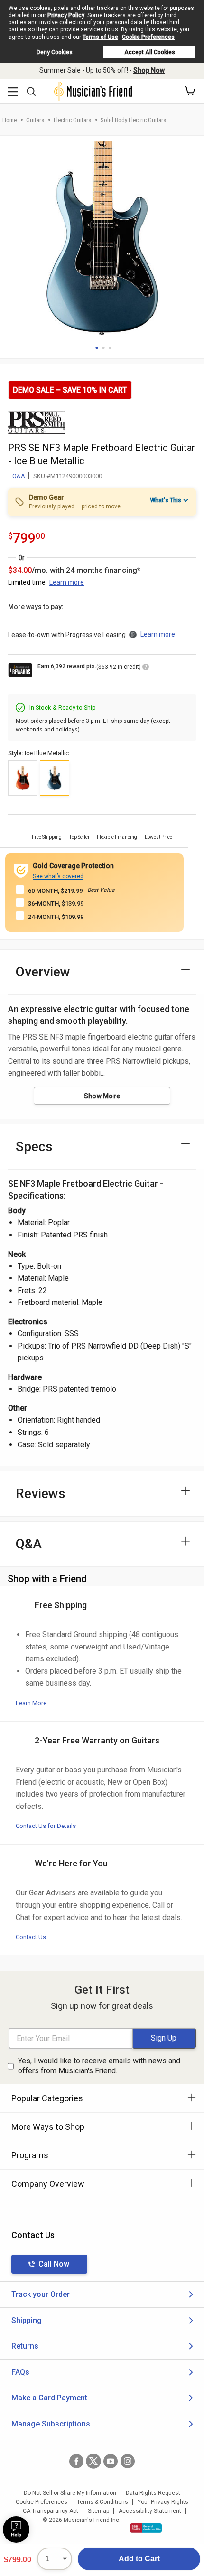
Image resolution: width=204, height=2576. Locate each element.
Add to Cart (139, 2559)
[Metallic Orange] (23, 778)
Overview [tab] (43, 972)
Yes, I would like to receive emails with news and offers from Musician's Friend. (99, 2066)
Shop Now (149, 70)
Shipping (27, 2320)
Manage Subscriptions (51, 2424)
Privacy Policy (66, 15)
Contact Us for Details (46, 1826)
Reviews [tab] (41, 1494)
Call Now (54, 2264)
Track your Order (41, 2294)
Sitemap (98, 2511)
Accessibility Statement (150, 2511)
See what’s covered (58, 876)
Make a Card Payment (49, 2398)
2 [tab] (103, 348)
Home (9, 120)
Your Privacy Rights (163, 2502)
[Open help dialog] (16, 2529)
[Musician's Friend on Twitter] (93, 2461)
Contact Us (31, 1937)
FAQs (20, 2372)
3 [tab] (110, 348)
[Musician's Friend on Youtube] (111, 2461)
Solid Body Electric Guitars (133, 120)
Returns (25, 2346)
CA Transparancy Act (51, 2511)
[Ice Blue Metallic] (55, 778)
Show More (102, 1096)
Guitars (35, 120)
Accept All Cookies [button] (150, 52)
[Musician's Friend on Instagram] (128, 2461)
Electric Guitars (72, 120)
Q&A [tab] (29, 1544)
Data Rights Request (153, 2493)
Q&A (19, 476)
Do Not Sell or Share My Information (70, 2493)
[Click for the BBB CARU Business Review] (146, 2528)
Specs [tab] (34, 1147)
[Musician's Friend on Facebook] (76, 2461)
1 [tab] (97, 348)
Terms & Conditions (102, 2502)
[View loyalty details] (146, 668)
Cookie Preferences (148, 37)
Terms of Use (100, 37)
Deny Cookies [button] (55, 52)
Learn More (31, 1703)
